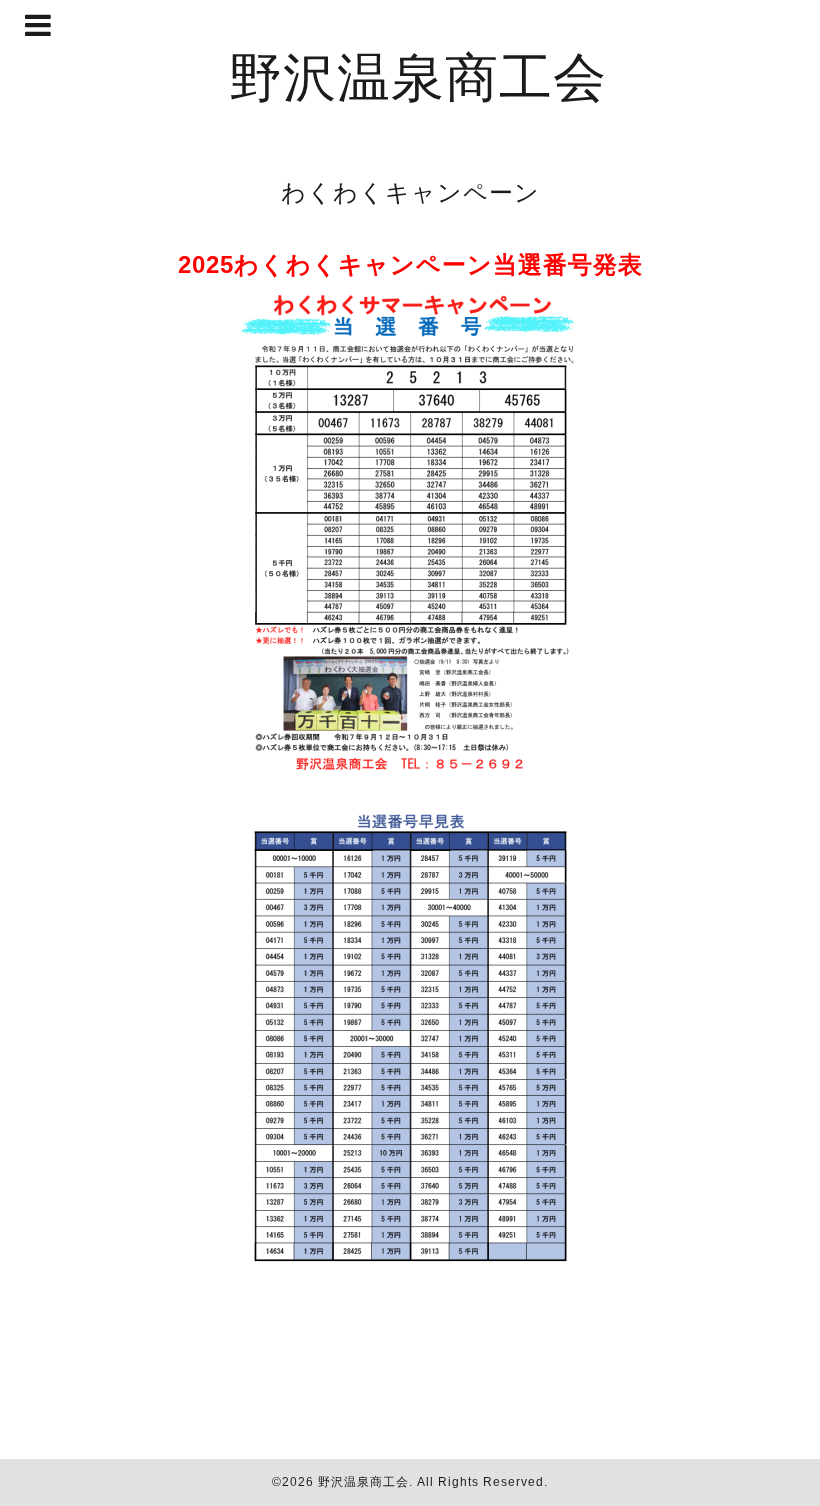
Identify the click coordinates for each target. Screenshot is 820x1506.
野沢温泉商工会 (418, 75)
